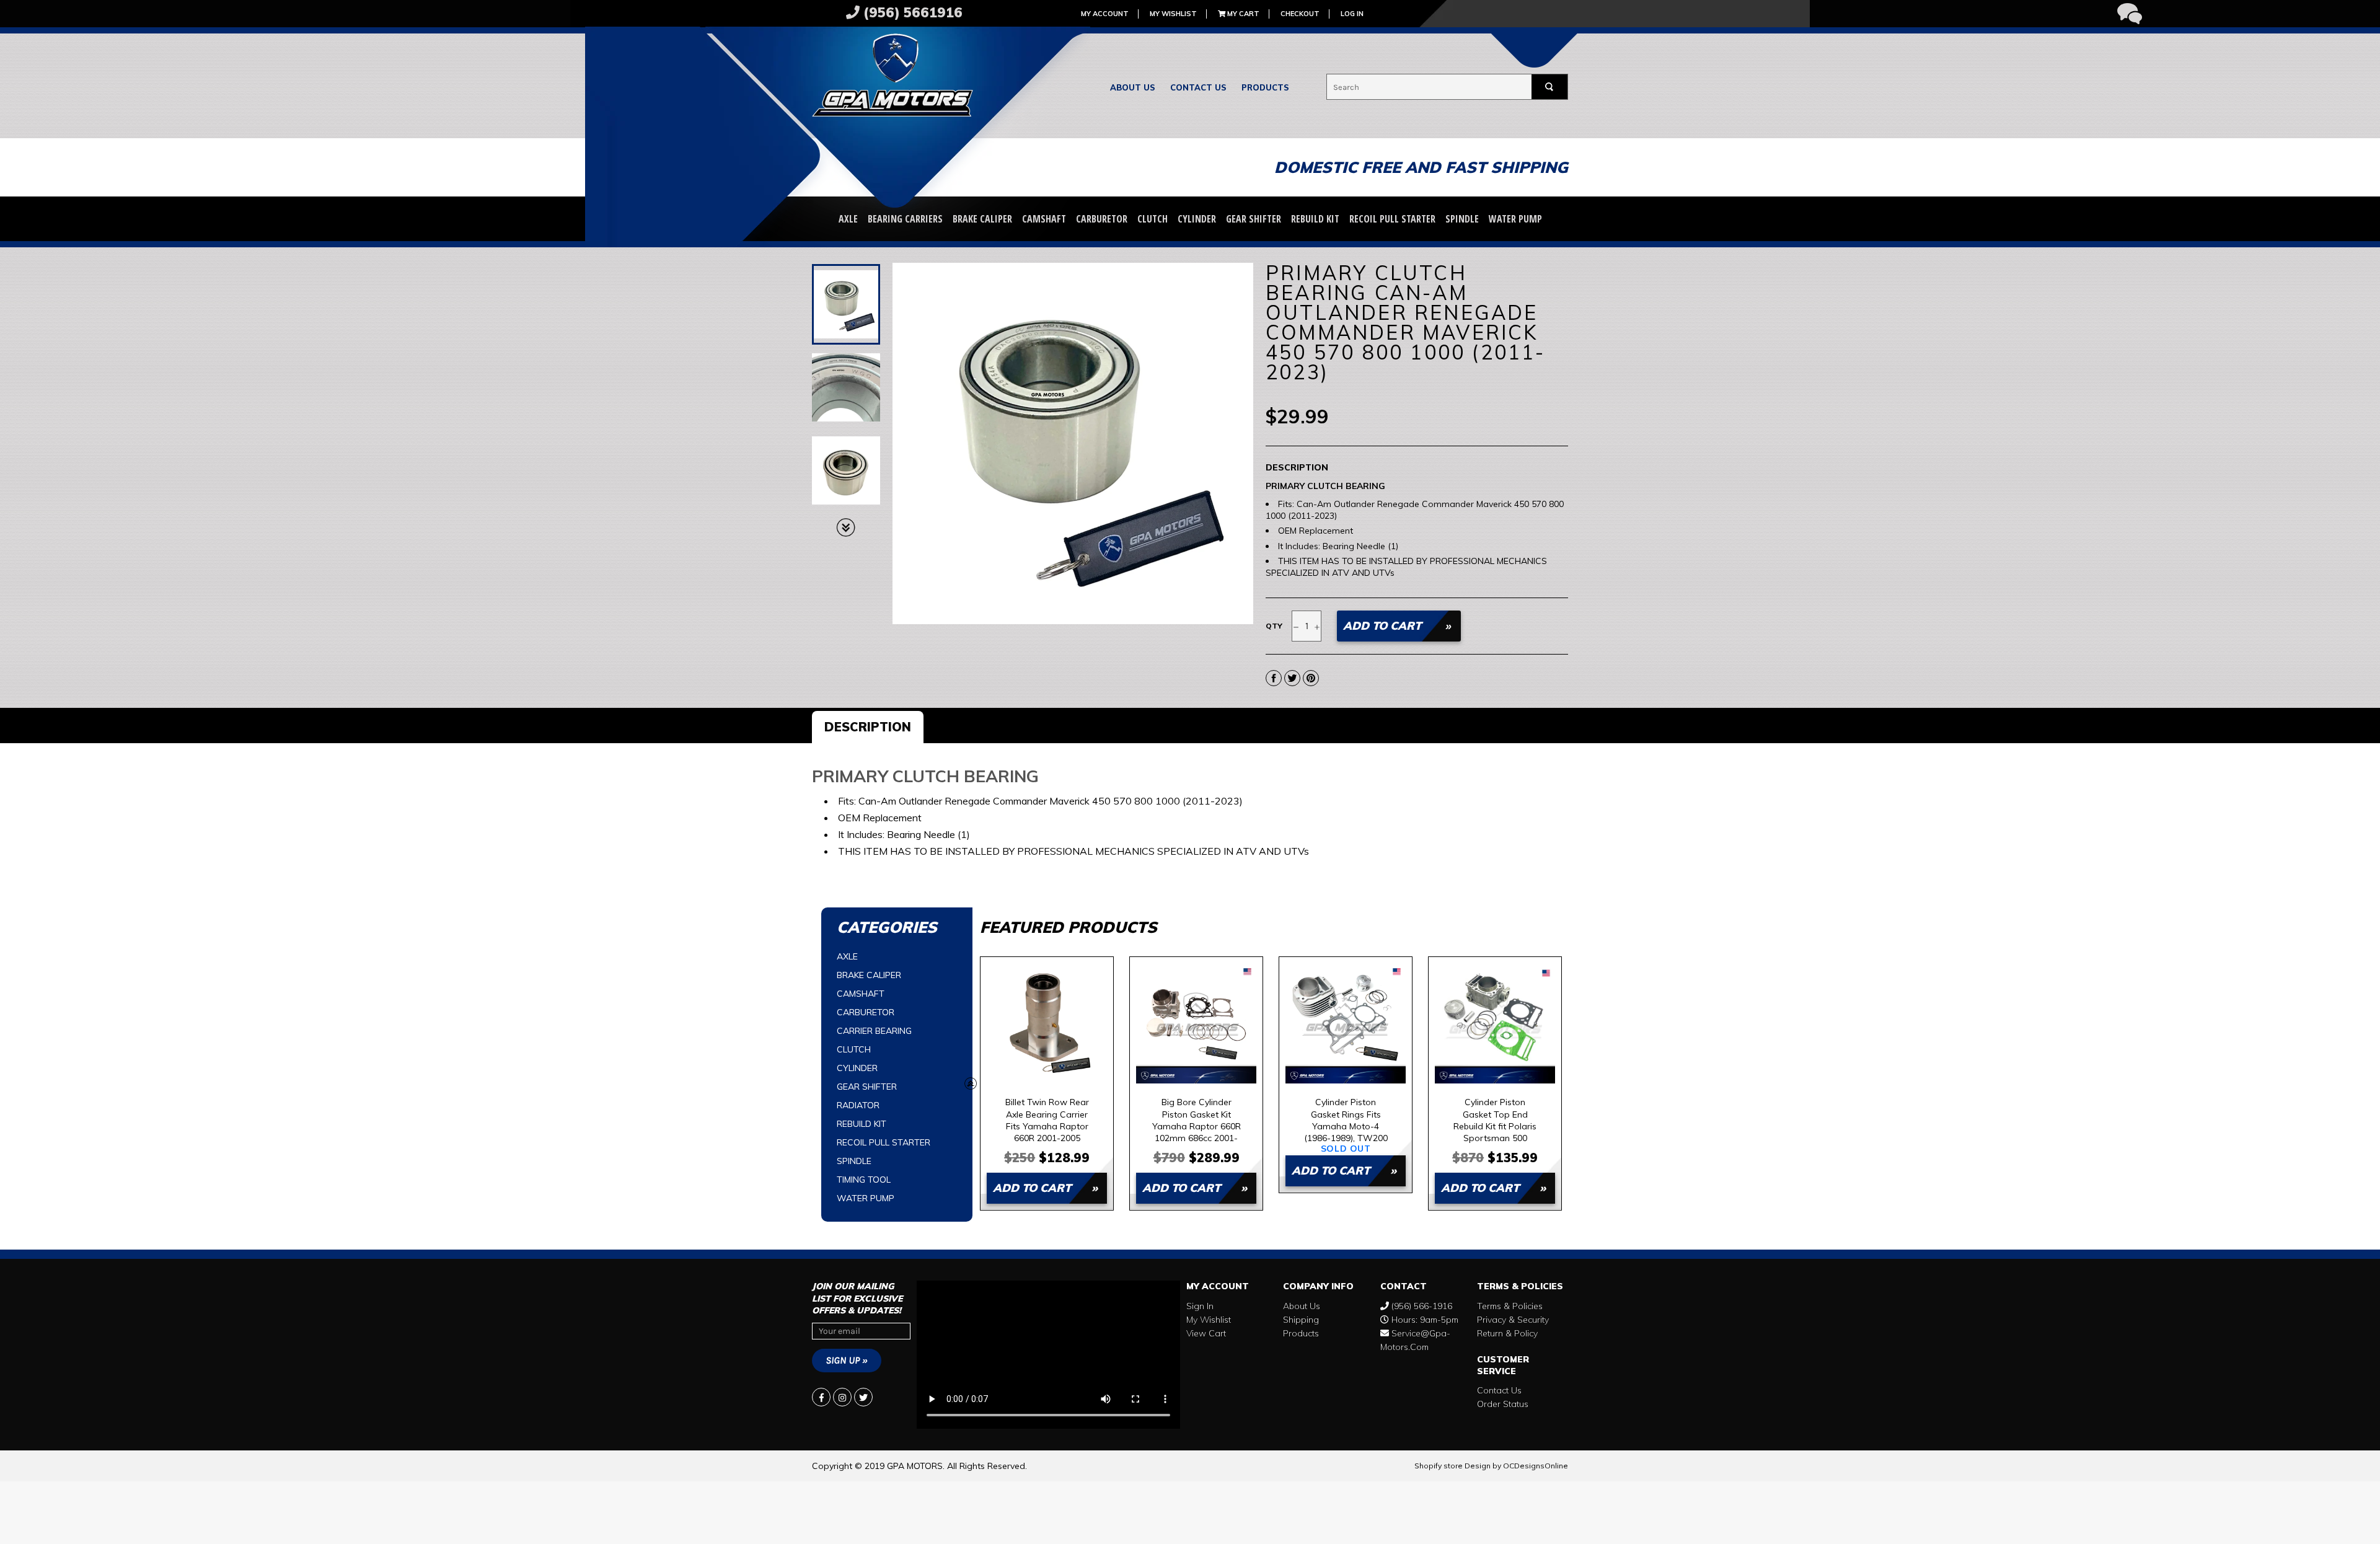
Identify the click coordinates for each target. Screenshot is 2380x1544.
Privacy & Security (1513, 1320)
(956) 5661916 (911, 12)
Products (1265, 87)
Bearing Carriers (905, 219)
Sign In (1200, 1306)
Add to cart (1032, 1188)
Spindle (1462, 219)
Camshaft (1044, 219)
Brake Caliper (982, 219)
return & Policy (1507, 1333)
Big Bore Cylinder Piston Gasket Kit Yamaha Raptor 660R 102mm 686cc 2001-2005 (1197, 1120)
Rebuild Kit (1315, 219)
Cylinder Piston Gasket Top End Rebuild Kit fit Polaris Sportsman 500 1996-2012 (1495, 1120)
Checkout (1300, 14)
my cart (1242, 14)
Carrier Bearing (874, 1031)
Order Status (1503, 1404)
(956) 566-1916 (1421, 1306)
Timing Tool (864, 1180)
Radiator (858, 1105)
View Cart (1206, 1333)
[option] (1047, 1083)
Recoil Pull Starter (1392, 219)
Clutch (1153, 219)
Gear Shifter (1254, 219)
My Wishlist (1173, 14)
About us (1133, 87)
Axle (848, 219)
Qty (1274, 626)
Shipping (1301, 1320)
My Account (1105, 14)
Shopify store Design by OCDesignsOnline (1491, 1466)
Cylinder (1197, 219)
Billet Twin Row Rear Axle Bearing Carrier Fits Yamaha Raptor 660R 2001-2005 (1047, 1120)
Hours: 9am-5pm (1424, 1320)
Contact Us (1198, 87)
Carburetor (1102, 219)
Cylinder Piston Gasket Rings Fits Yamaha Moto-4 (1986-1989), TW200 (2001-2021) (1346, 1120)
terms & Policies (1510, 1306)
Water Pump (1515, 219)
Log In (1352, 14)
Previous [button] (971, 1083)
